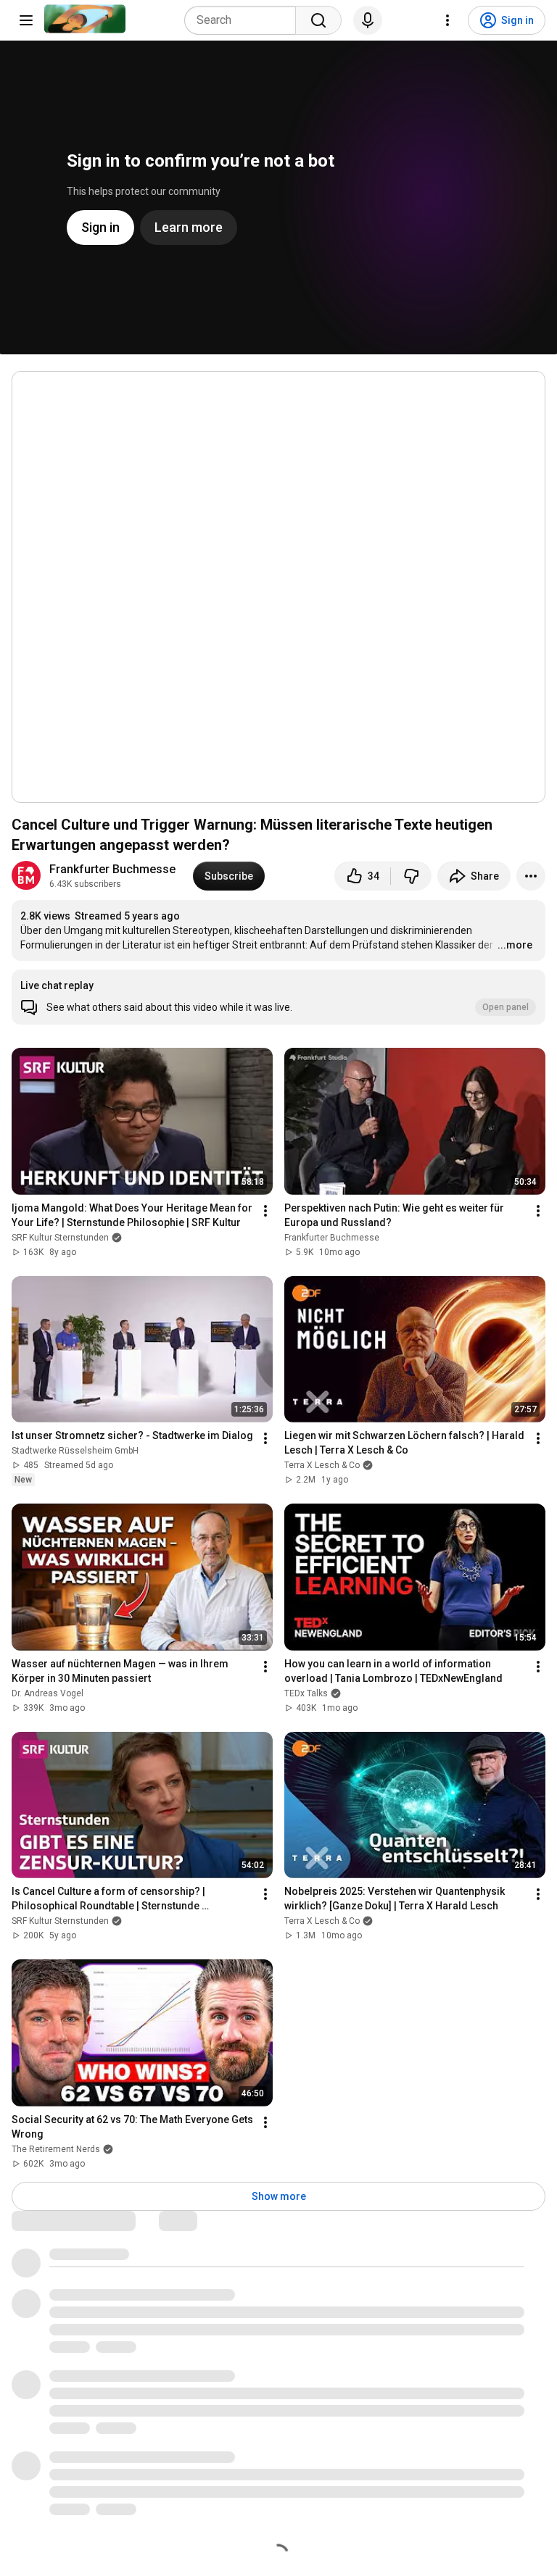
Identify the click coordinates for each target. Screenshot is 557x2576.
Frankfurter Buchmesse (112, 869)
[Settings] (447, 20)
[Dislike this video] (411, 876)
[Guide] (26, 20)
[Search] (318, 20)
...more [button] (515, 945)
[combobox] (244, 20)
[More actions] (531, 876)
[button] (278, 997)
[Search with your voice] (368, 20)
